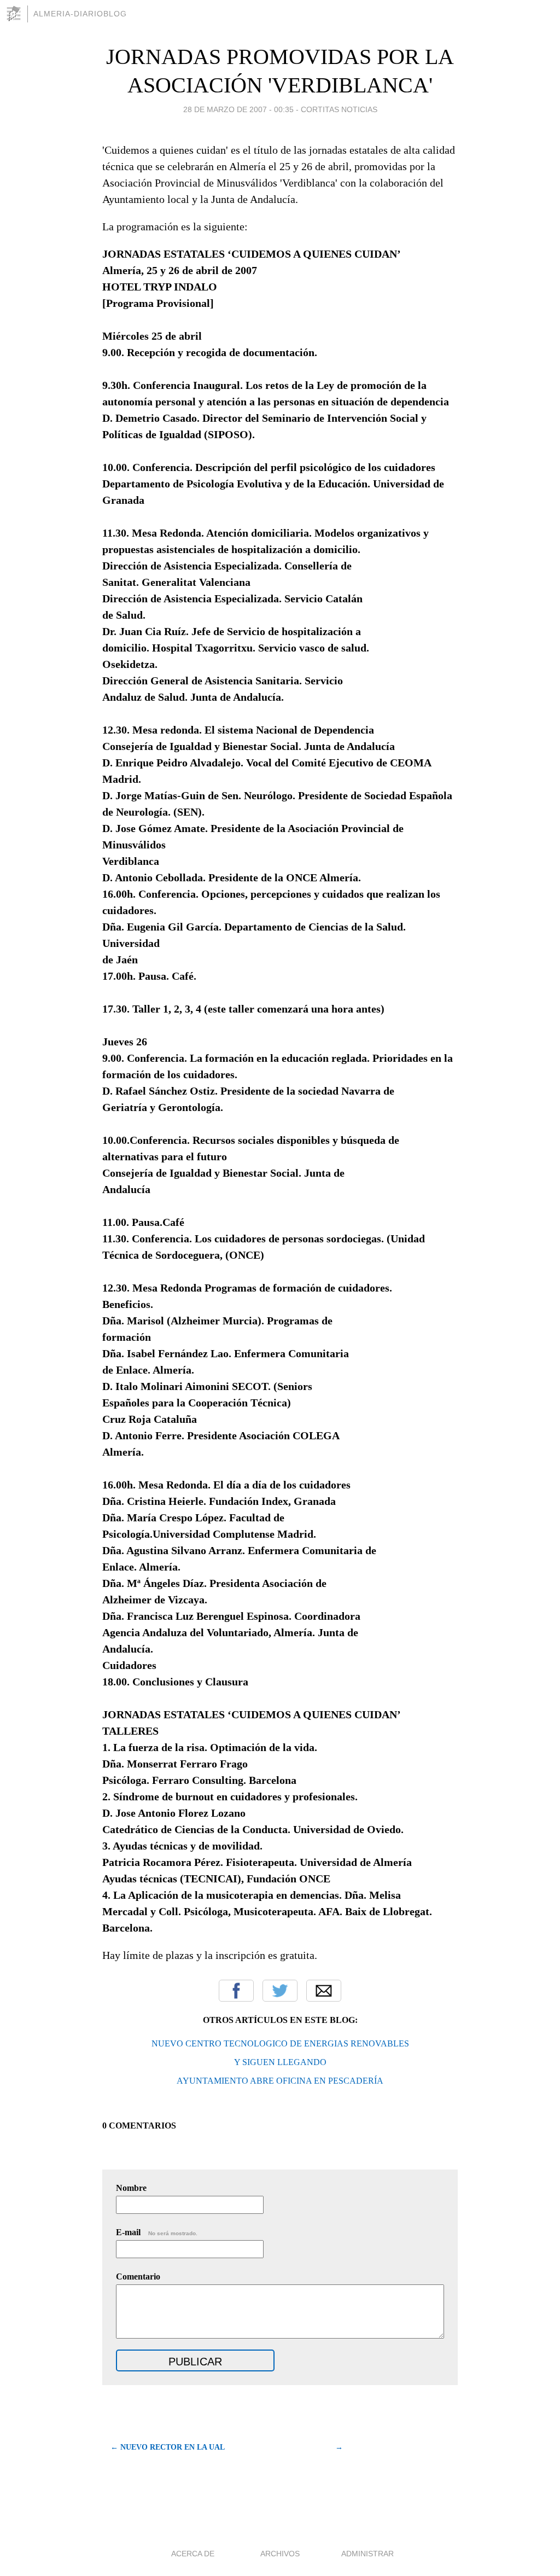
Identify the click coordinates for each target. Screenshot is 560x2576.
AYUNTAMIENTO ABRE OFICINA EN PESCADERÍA (280, 2081)
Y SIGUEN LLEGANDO (280, 2062)
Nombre (131, 2188)
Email (324, 1991)
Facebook (236, 1991)
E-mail (157, 2232)
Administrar (367, 2554)
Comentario (138, 2276)
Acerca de (193, 2554)
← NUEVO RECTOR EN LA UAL (168, 2447)
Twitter (280, 1991)
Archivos (280, 2554)
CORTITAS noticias (339, 109)
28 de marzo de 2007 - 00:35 (238, 109)
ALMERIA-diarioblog (80, 14)
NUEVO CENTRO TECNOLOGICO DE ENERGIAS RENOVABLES (280, 2043)
